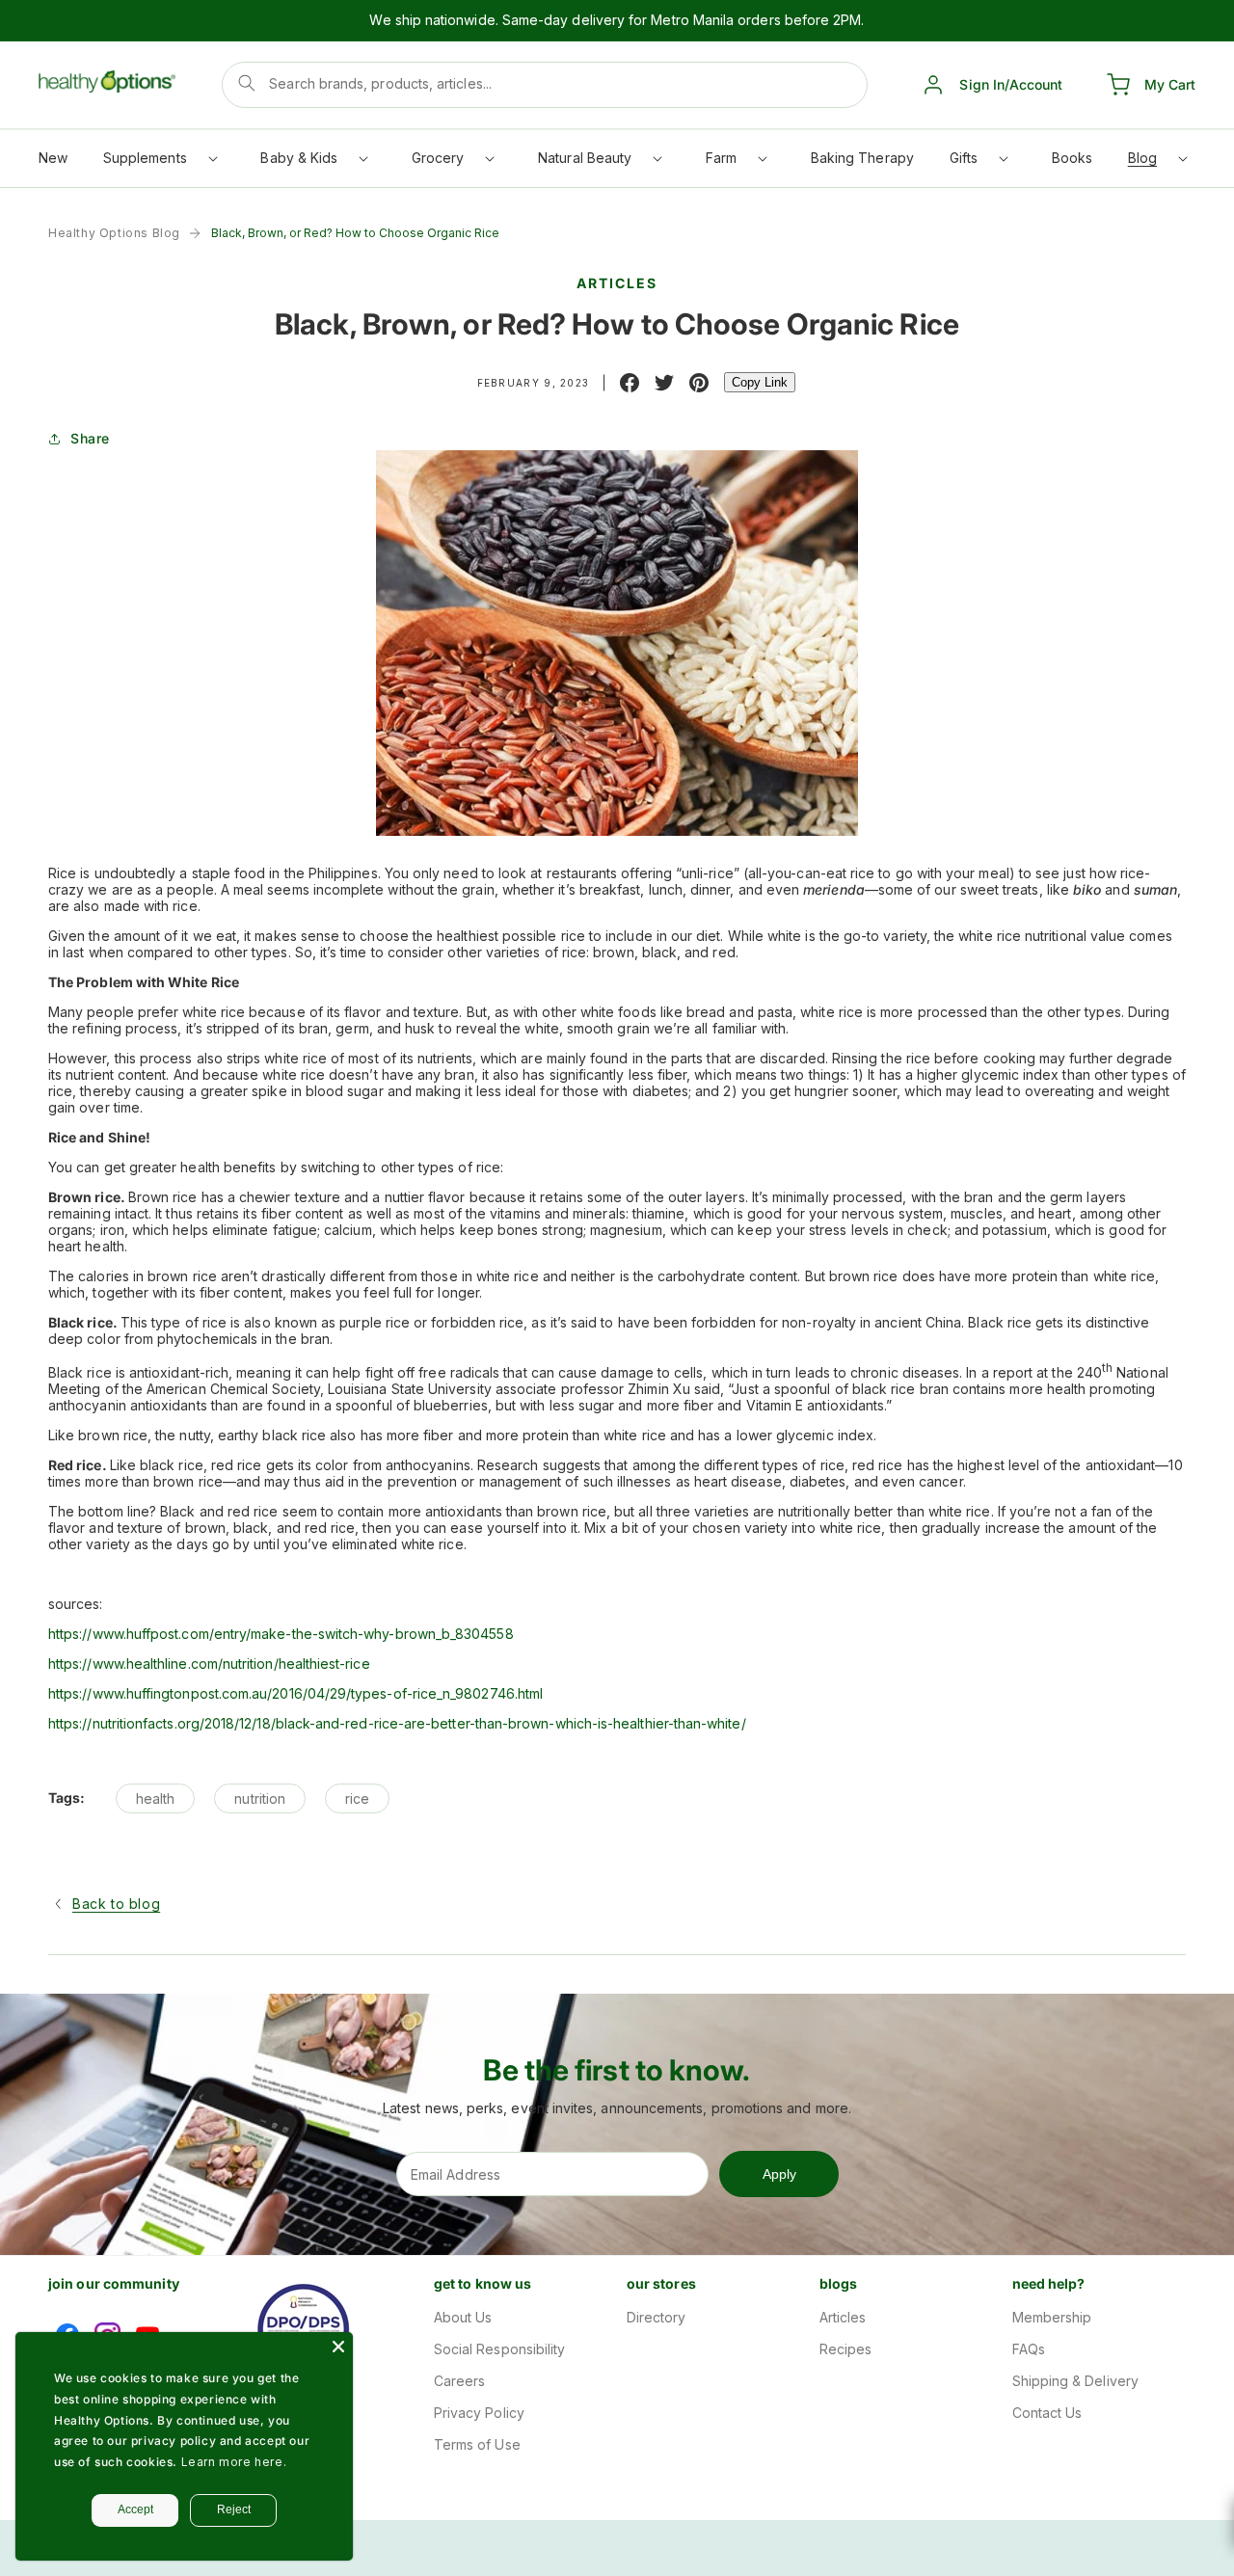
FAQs (1029, 2349)
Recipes (846, 2349)
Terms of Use (477, 2444)
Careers (460, 2381)
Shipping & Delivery (1075, 2381)
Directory (657, 2317)
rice (357, 1798)
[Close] (338, 2347)
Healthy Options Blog (114, 233)
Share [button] (90, 438)
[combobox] (545, 85)
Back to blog (116, 1904)
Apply (779, 2174)
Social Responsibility (499, 2349)
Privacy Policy (479, 2413)
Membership (1052, 2317)
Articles (843, 2317)
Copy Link (760, 382)
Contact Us (1047, 2413)
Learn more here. (234, 2462)
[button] (159, 162)
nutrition (260, 1798)
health (155, 1798)
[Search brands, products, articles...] (247, 83)
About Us (463, 2317)
